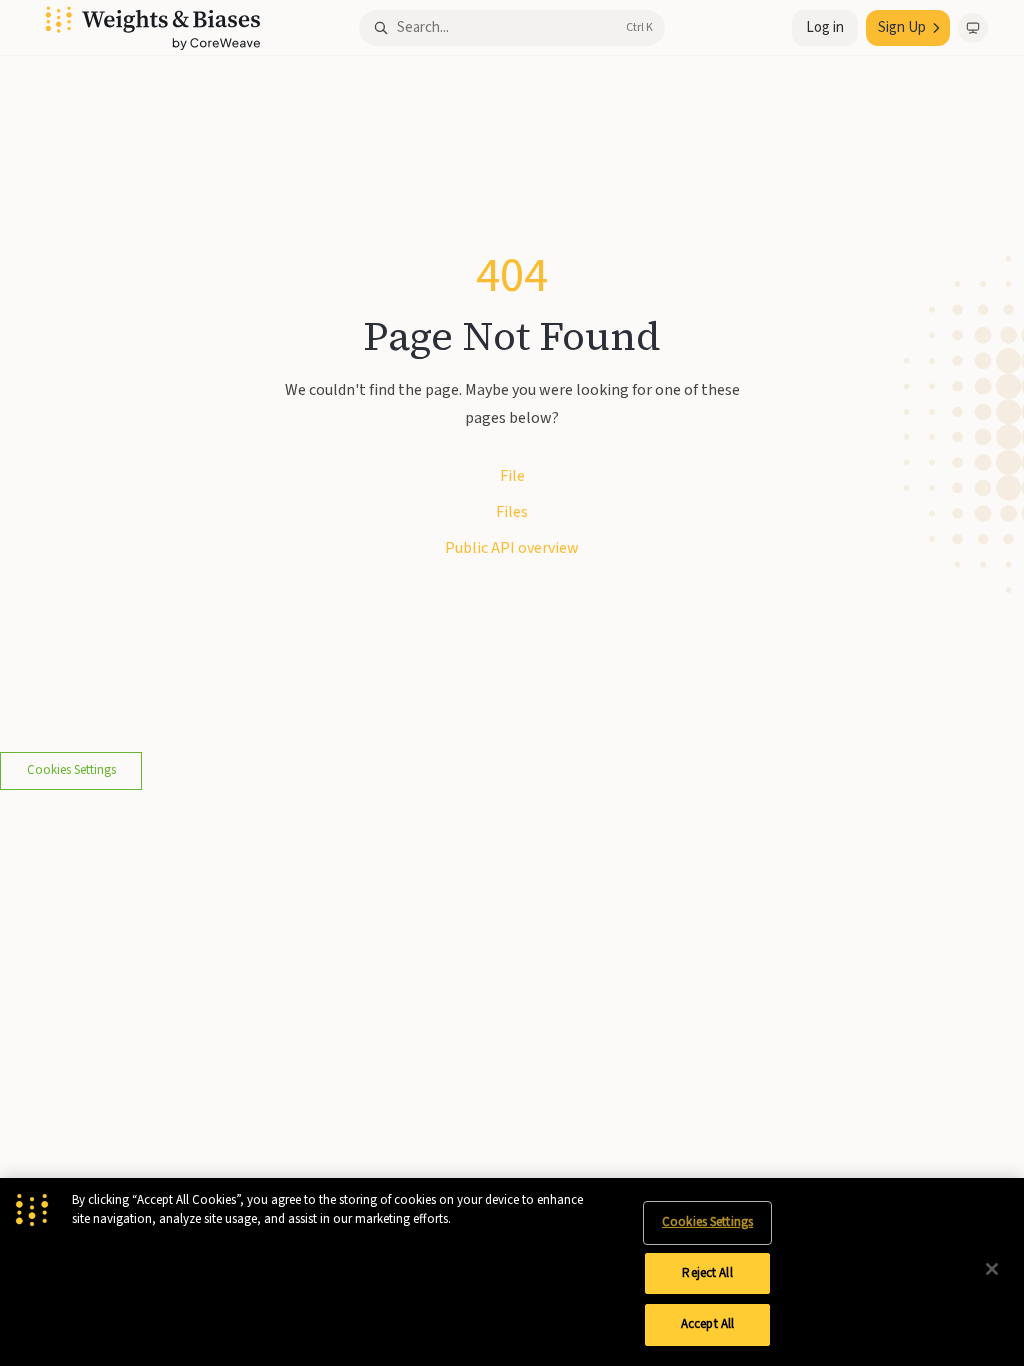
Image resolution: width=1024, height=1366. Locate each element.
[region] (512, 1272)
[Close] (992, 1269)
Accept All (707, 1324)
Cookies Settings (71, 770)
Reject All (707, 1273)
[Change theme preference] (973, 28)
